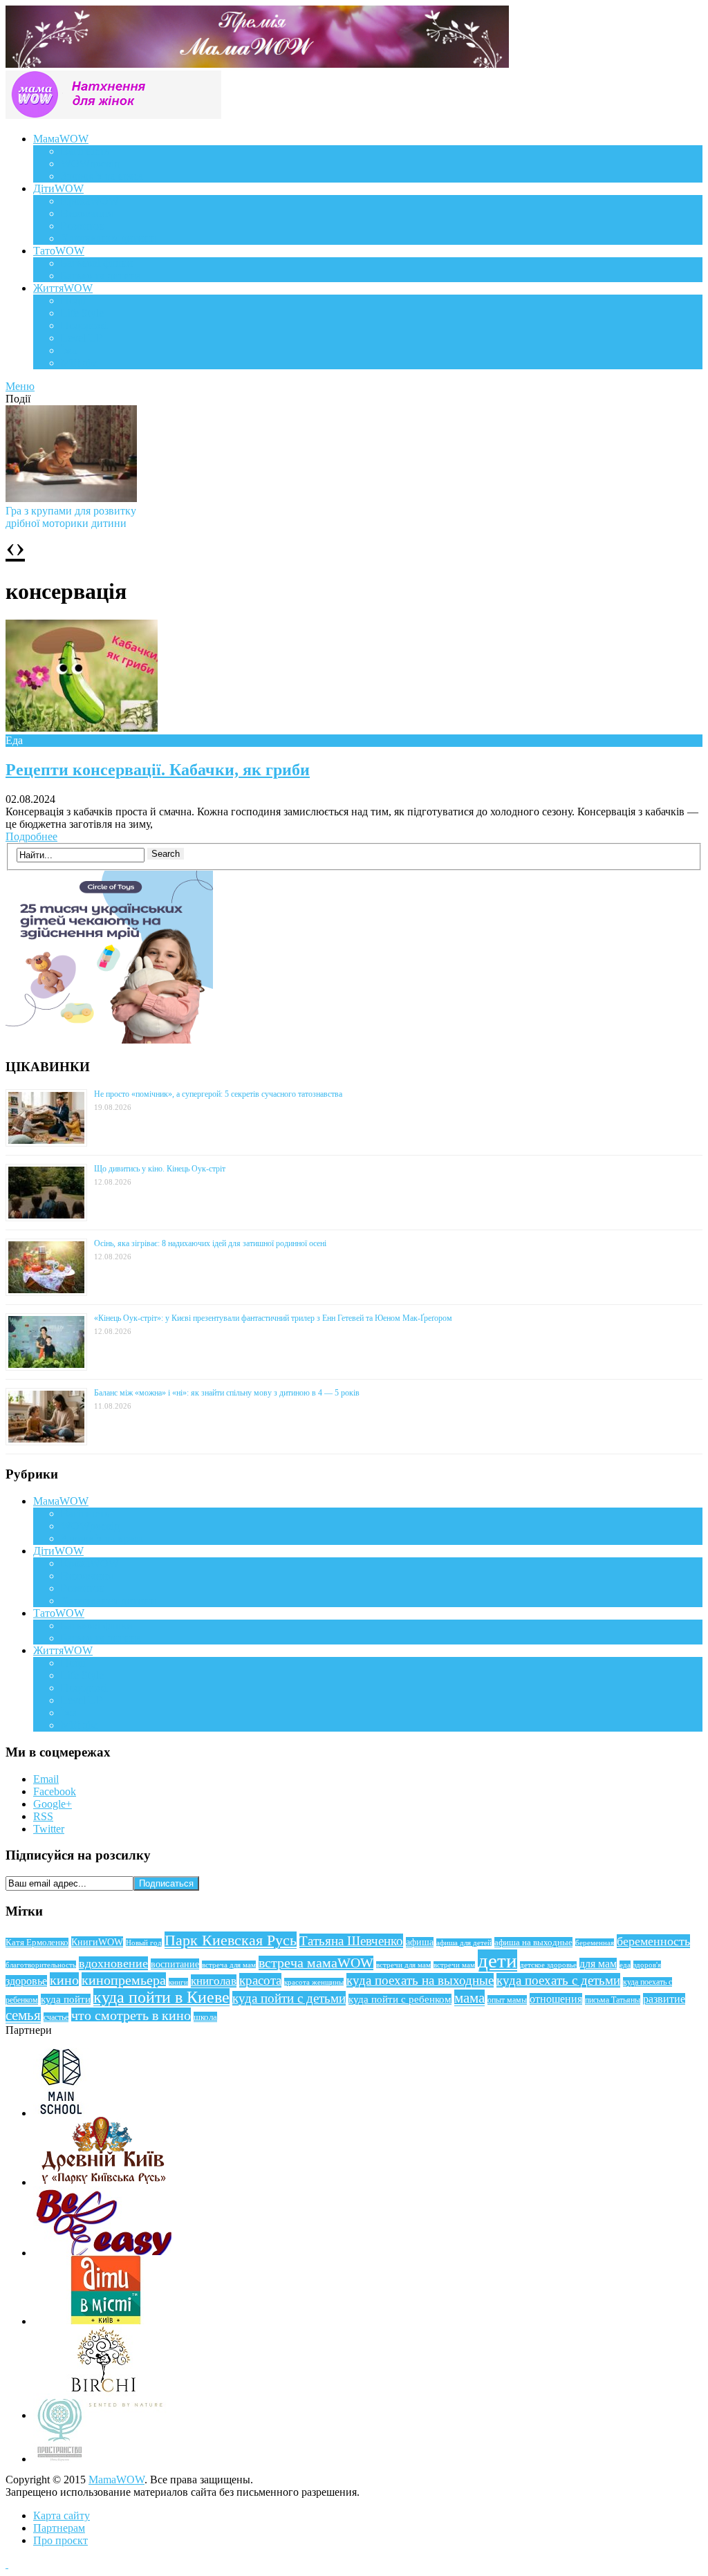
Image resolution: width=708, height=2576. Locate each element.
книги (178, 1982)
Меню (20, 386)
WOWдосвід (90, 164)
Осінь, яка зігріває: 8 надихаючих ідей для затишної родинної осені (210, 1243)
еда (625, 1965)
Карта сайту (62, 2515)
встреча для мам (229, 1965)
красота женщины (314, 1982)
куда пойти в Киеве (161, 1997)
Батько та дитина (101, 276)
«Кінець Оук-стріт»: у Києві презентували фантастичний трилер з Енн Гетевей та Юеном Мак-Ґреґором (273, 1318)
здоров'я (647, 1965)
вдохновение (113, 1963)
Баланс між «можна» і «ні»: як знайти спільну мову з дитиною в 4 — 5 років (227, 1393)
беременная (595, 1943)
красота (260, 1980)
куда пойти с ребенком (400, 1999)
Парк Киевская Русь (231, 1940)
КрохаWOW (90, 201)
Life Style (82, 313)
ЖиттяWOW (63, 288)
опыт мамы (507, 2000)
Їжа (69, 350)
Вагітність (85, 151)
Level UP (82, 338)
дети (497, 1961)
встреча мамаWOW (316, 1963)
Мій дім (79, 363)
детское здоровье (548, 1965)
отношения (556, 1999)
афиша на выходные (533, 1942)
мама (469, 1998)
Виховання (87, 213)
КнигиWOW (97, 1942)
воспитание (175, 1964)
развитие (664, 1999)
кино (64, 1980)
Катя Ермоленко (37, 1943)
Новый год (144, 1943)
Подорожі (84, 325)
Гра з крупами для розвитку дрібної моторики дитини (71, 517)
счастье (56, 2017)
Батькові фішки (97, 263)
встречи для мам (403, 1965)
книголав (214, 1981)
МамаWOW (61, 139)
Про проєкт (60, 2540)
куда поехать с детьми (558, 1980)
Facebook (55, 1791)
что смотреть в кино (131, 2015)
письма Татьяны (613, 2000)
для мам (598, 1964)
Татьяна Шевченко (351, 1941)
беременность (653, 1941)
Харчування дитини (109, 238)
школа (205, 2017)
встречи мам (454, 1965)
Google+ (53, 1804)
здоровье (26, 1981)
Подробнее (31, 836)
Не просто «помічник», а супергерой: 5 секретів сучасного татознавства (218, 1094)
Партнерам (59, 2528)
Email (46, 1779)
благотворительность (41, 1965)
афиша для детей (464, 1943)
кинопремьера (124, 1980)
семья (23, 2015)
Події (73, 300)
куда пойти (66, 1999)
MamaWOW (117, 2480)
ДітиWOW (58, 188)
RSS (43, 1816)
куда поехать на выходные (420, 1980)
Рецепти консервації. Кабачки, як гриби (158, 770)
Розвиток (83, 226)
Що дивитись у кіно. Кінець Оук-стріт (160, 1169)
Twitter (49, 1829)
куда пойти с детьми (289, 1998)
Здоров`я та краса (102, 176)
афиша (420, 1942)
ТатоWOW (59, 251)
